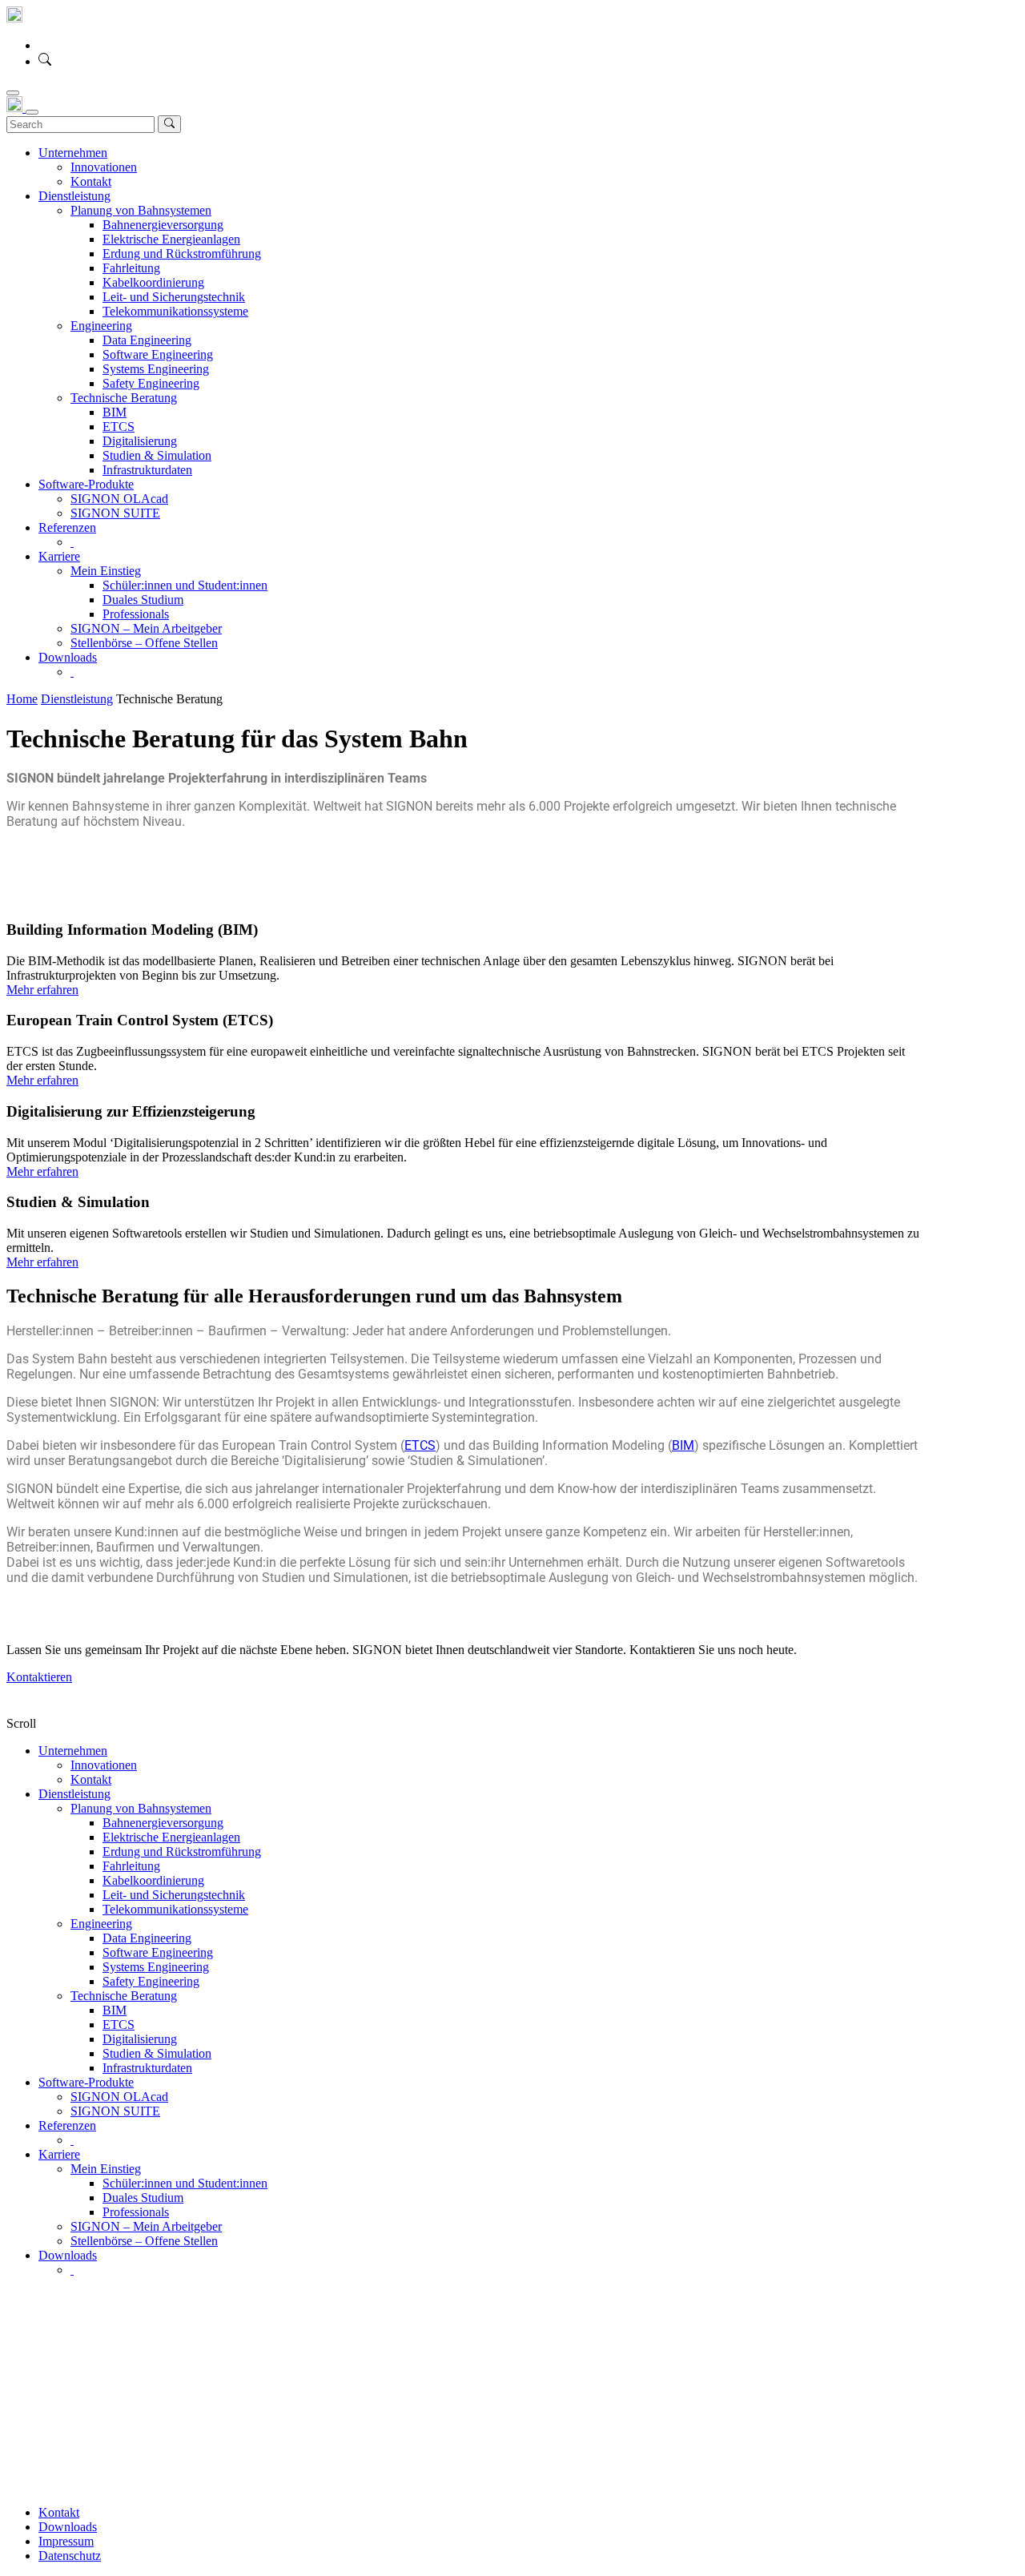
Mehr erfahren (42, 990)
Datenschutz (70, 2556)
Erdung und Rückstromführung (182, 1851)
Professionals (136, 2212)
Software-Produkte (86, 2082)
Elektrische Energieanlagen (171, 1837)
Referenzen (67, 2125)
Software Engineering (158, 1952)
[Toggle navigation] (13, 93)
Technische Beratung (124, 1996)
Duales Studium (143, 2198)
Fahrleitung (131, 1866)
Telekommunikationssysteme (175, 1909)
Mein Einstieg (106, 2169)
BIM (683, 1445)
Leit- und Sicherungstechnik (174, 1895)
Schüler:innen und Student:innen (185, 2183)
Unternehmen (73, 1751)
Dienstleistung (74, 1794)
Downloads (68, 2255)
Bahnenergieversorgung (163, 1823)
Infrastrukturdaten (147, 2068)
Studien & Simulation (157, 2053)
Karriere (59, 2154)
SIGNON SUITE (115, 2111)
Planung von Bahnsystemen (141, 1808)
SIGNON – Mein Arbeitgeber (146, 2226)
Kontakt (91, 1779)
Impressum (66, 2541)
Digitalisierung (140, 2039)
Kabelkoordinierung (153, 1880)
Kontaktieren (39, 1677)
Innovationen (104, 1765)
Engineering (101, 1924)
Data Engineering (147, 1938)
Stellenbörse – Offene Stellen (144, 2241)
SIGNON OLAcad (119, 2097)
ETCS (420, 1445)
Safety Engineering (151, 1981)
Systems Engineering (156, 1967)
